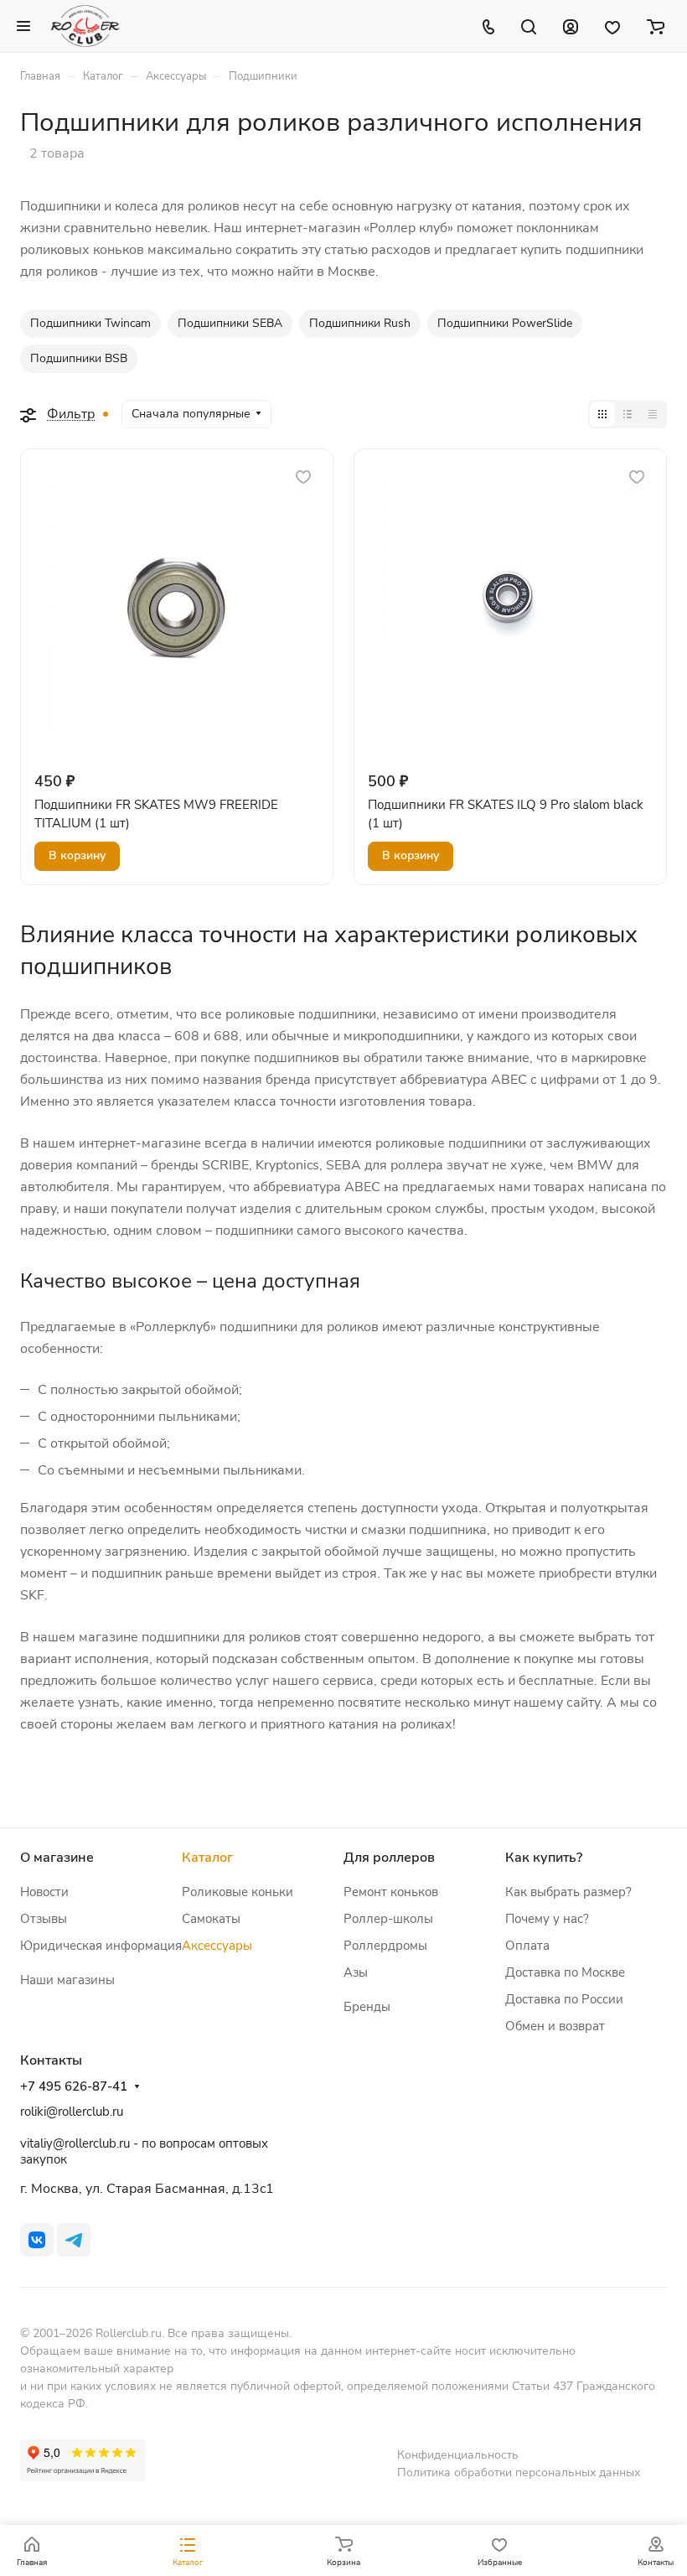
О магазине (57, 1858)
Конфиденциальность (458, 2455)
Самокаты (211, 1919)
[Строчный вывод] (628, 414)
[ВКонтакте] (37, 2240)
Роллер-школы (388, 1919)
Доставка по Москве (565, 1972)
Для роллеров (389, 1858)
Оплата (527, 1946)
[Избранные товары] (612, 26)
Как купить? (544, 1858)
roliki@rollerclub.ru (72, 2112)
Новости (44, 1892)
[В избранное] (303, 477)
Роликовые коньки (238, 1892)
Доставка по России (564, 1999)
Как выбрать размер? (568, 1892)
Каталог (207, 1858)
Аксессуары (217, 1946)
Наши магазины (67, 1980)
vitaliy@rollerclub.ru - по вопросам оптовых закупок (144, 2151)
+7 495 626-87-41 (74, 2086)
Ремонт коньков (391, 1892)
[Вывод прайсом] (653, 414)
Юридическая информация (101, 1946)
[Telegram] (74, 2240)
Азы (356, 1972)
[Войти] (571, 26)
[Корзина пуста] (656, 26)
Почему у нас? (547, 1919)
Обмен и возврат (555, 2026)
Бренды (367, 2007)
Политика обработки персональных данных (519, 2472)
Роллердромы (385, 1946)
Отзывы (44, 1919)
